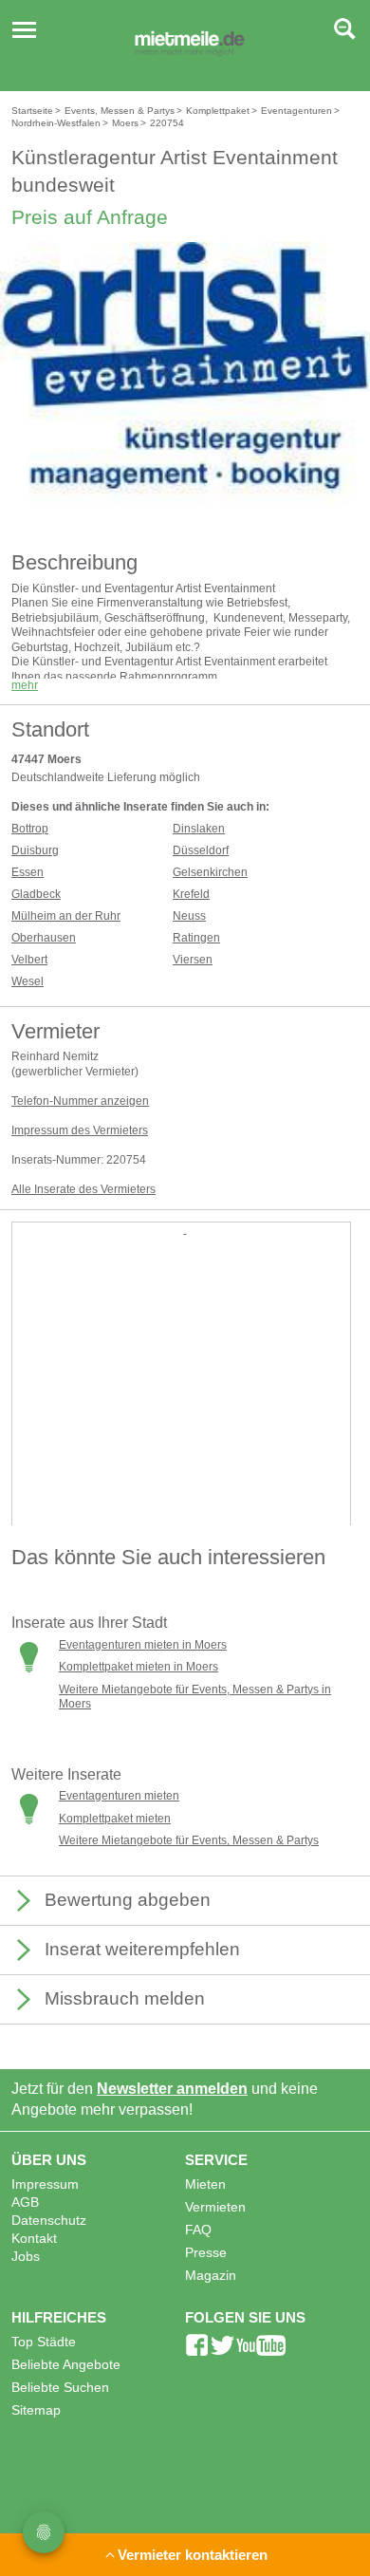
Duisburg (35, 850)
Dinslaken (199, 829)
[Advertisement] (185, 1423)
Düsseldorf (201, 850)
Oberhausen (44, 938)
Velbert (29, 960)
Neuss (189, 916)
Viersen (193, 960)
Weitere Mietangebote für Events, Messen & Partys (189, 1840)
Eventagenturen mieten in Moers (143, 1645)
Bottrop (30, 829)
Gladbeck (36, 894)
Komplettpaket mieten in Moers (139, 1667)
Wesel (28, 981)
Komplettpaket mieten (115, 1819)
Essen (28, 872)
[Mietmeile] (190, 46)
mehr (25, 685)
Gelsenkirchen (210, 872)
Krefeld (191, 894)
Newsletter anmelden (172, 2089)
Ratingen (196, 938)
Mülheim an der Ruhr (66, 916)
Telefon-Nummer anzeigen (80, 1101)
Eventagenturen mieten (119, 1796)
